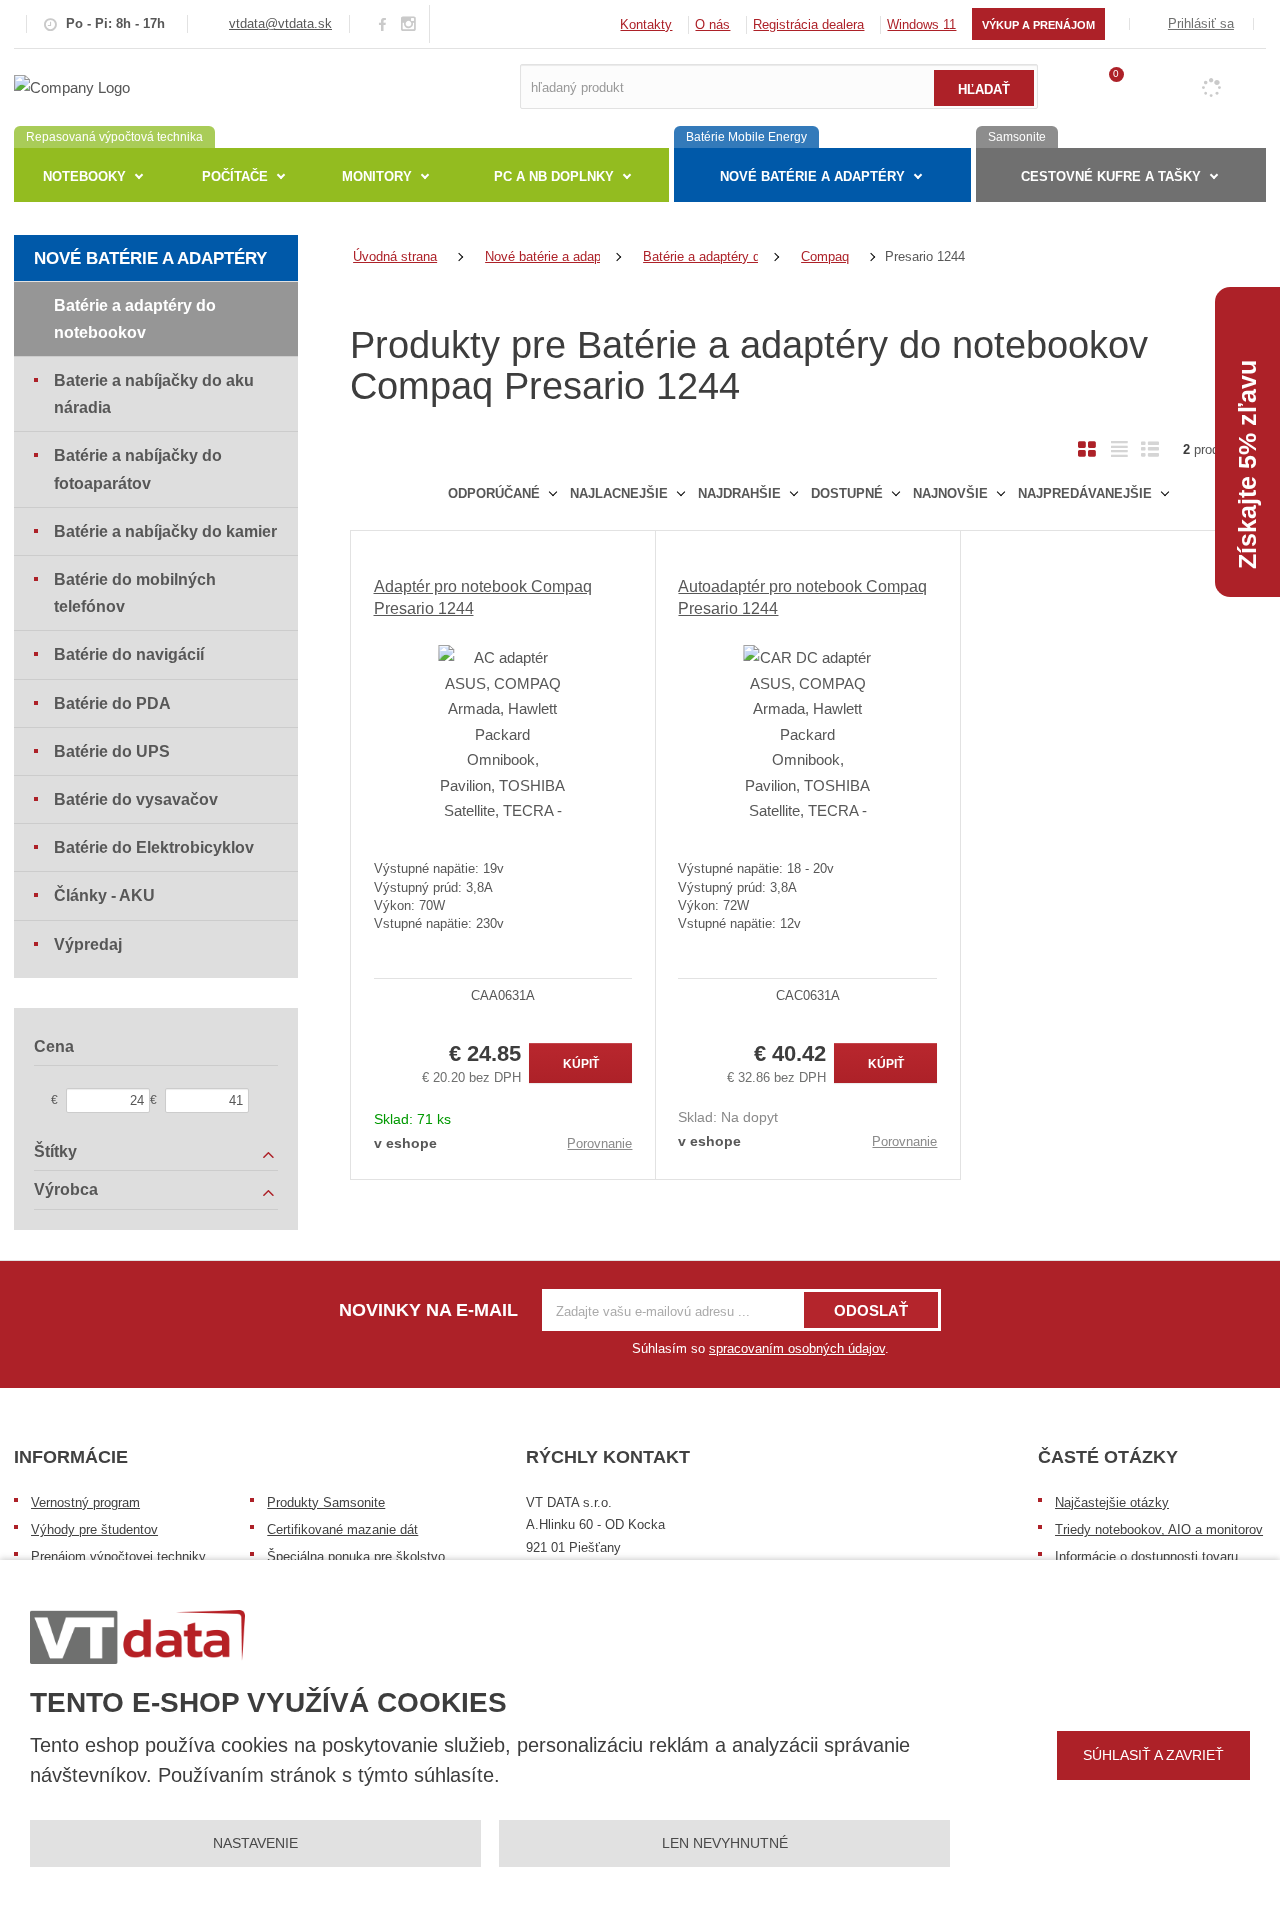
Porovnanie (599, 1143)
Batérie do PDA (112, 703)
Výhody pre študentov (94, 1529)
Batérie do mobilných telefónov (135, 593)
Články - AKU (104, 895)
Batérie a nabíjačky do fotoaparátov (138, 469)
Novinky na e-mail (428, 1310)
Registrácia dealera (808, 24)
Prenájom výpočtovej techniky (118, 1556)
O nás (712, 24)
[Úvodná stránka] (72, 85)
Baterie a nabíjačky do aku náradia (154, 394)
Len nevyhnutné (725, 1843)
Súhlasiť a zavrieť (1153, 1755)
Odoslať (871, 1310)
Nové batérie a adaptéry (150, 258)
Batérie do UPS (112, 751)
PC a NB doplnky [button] (554, 176)
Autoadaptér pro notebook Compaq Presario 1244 (802, 597)
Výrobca (66, 1189)
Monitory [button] (377, 176)
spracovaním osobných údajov (797, 1348)
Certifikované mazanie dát (342, 1529)
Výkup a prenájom (1038, 25)
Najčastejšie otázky (1112, 1502)
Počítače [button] (235, 176)
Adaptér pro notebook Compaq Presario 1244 (483, 597)
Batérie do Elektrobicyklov (154, 847)
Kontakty (646, 24)
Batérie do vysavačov (136, 799)
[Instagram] (409, 24)
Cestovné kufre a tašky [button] (1111, 176)
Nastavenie (255, 1843)
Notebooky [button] (84, 176)
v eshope (405, 1143)
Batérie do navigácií (129, 654)
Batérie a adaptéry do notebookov (135, 319)
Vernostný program (85, 1502)
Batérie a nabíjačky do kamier (165, 531)
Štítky (55, 1151)
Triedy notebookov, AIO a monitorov (1159, 1529)
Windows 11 (921, 24)
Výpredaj (88, 944)
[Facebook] (382, 23)
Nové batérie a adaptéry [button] (812, 176)
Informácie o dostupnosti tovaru (1146, 1556)
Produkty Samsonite (326, 1502)
